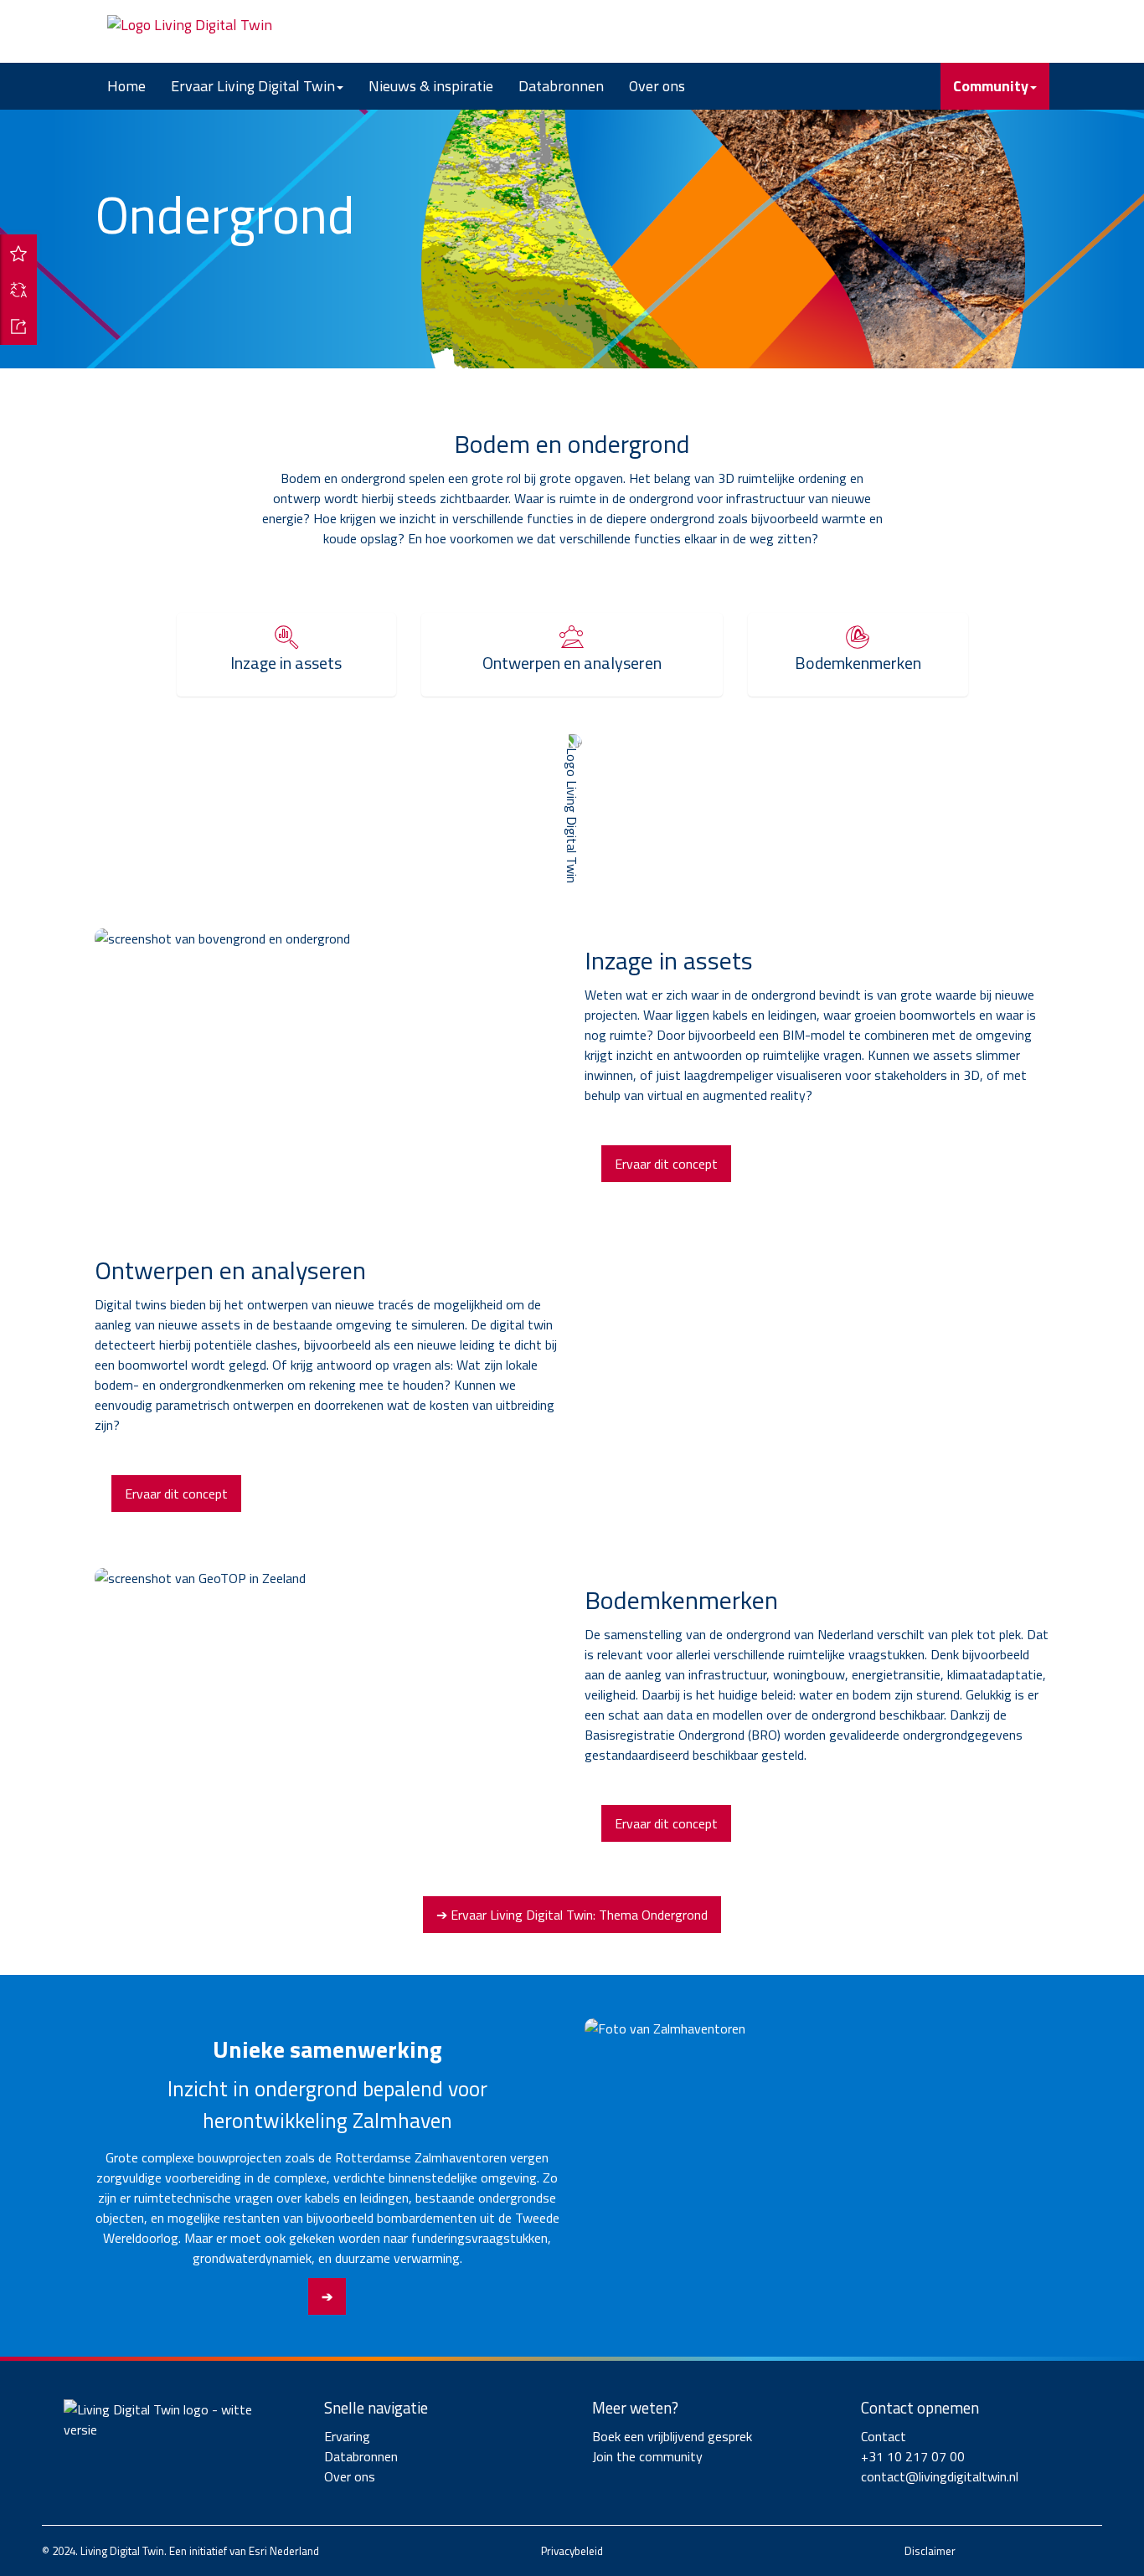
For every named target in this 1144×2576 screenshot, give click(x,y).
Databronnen (561, 86)
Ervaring (347, 2436)
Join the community (647, 2456)
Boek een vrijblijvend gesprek (672, 2436)
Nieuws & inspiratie (431, 86)
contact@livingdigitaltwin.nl (940, 2476)
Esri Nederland (284, 2551)
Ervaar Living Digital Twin (253, 86)
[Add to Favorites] (18, 253)
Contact (884, 2436)
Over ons (657, 86)
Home (126, 86)
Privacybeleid (572, 2551)
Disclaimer (930, 2551)
